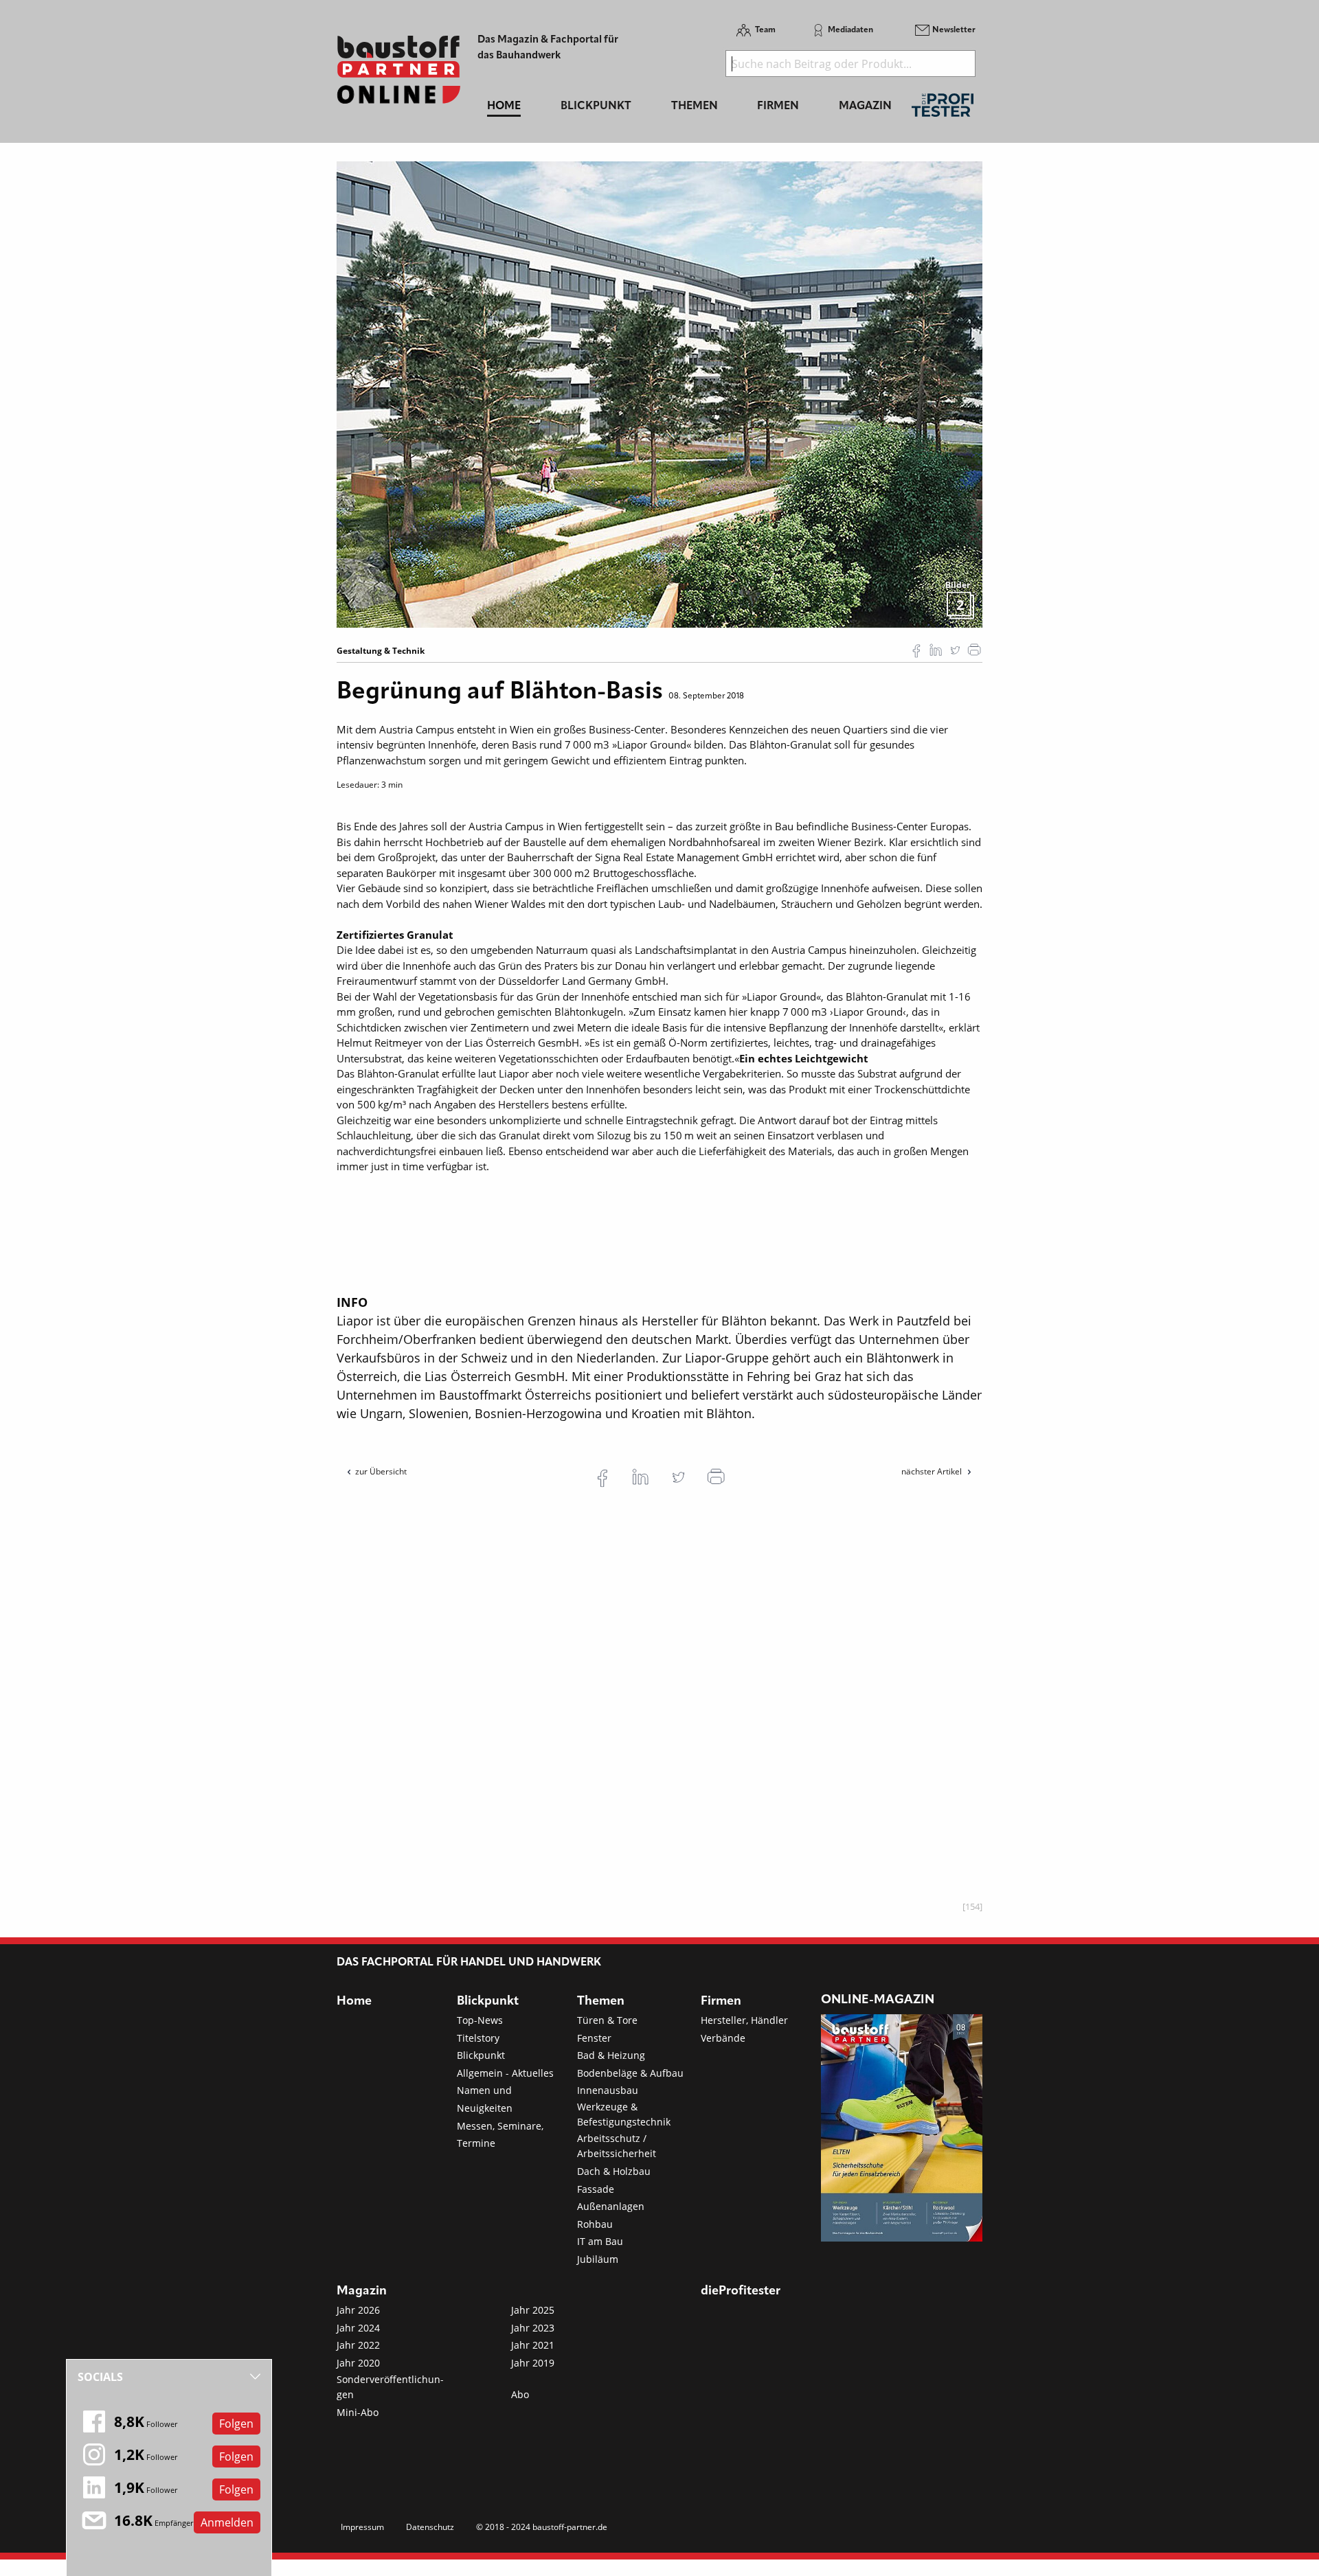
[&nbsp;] (659, 394)
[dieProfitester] (943, 109)
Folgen (236, 2424)
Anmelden (227, 2522)
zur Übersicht (381, 1471)
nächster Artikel (933, 1471)
